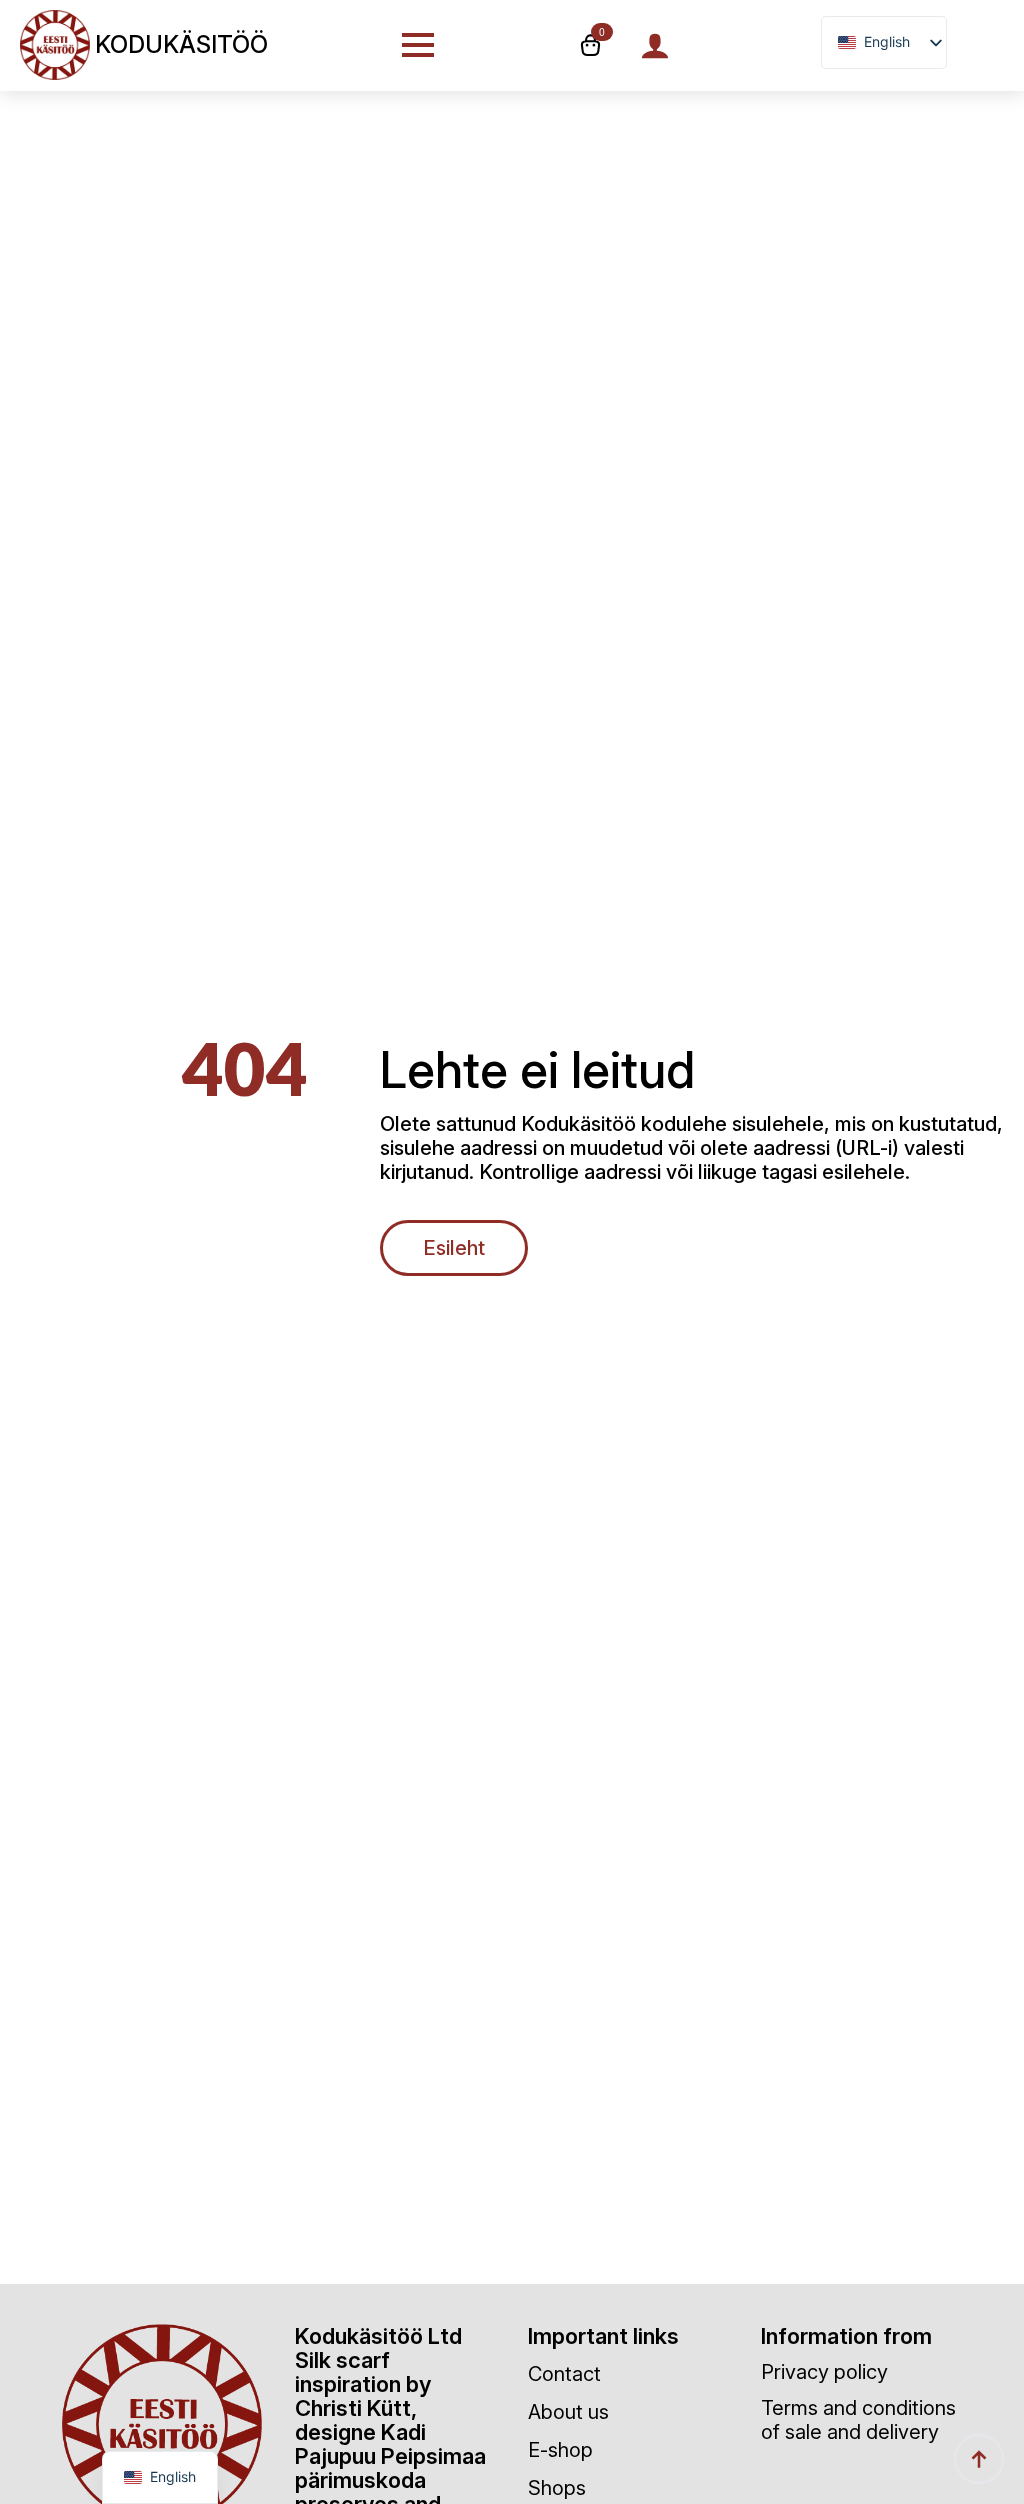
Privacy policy (824, 2372)
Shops (557, 2488)
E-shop (560, 2450)
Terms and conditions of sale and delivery (858, 2420)
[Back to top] (979, 2459)
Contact (564, 2374)
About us (568, 2412)
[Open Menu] (418, 45)
